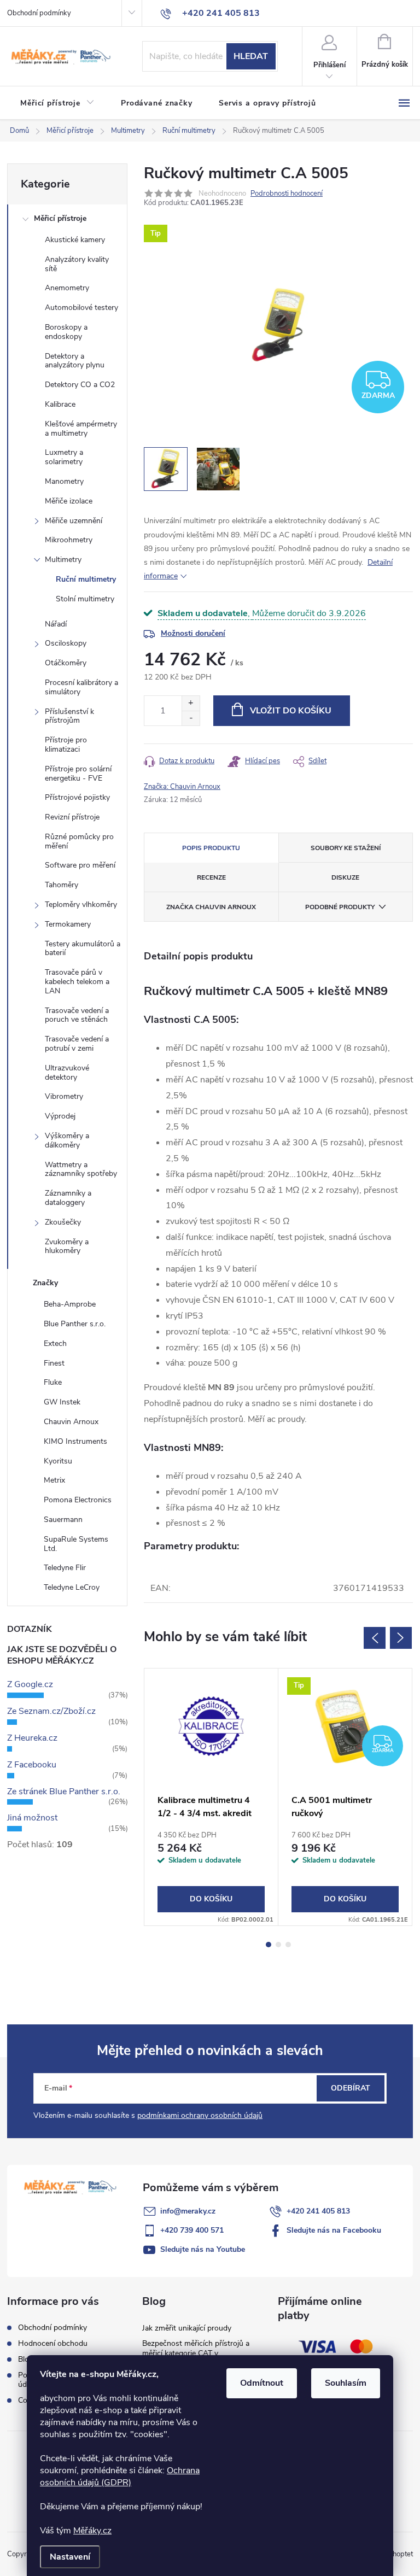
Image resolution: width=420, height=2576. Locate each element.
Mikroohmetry (69, 540)
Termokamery (68, 924)
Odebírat (351, 2088)
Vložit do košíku (291, 711)
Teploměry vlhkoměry (81, 904)
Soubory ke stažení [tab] (346, 848)
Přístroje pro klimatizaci (66, 745)
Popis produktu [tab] (211, 848)
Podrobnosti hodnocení (287, 194)
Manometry (64, 481)
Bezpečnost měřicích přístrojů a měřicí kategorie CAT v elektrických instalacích (196, 2353)
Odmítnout (262, 2383)
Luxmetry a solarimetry (64, 457)
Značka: (182, 787)
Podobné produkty (340, 907)
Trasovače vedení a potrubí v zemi (77, 1044)
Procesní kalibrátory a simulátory (81, 687)
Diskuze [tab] (345, 877)
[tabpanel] (211, 1797)
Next (401, 1638)
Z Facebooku (32, 1765)
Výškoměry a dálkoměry (67, 1140)
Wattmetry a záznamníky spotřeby (81, 1169)
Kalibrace (60, 404)
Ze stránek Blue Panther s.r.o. (64, 1792)
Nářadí (56, 624)
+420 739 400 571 (192, 2230)
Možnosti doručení (193, 633)
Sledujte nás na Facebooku (334, 2230)
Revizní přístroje (72, 817)
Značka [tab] (211, 907)
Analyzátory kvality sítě (77, 264)
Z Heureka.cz (32, 1738)
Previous (375, 1638)
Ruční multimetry (86, 579)
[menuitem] (57, 103)
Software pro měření (80, 865)
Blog (26, 2359)
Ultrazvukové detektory (67, 1073)
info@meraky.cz (188, 2211)
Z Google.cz (30, 1684)
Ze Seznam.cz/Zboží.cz (51, 1711)
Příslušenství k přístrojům (69, 716)
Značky (45, 1283)
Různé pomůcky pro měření (79, 841)
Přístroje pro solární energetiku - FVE (78, 774)
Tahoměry (62, 885)
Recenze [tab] (211, 877)
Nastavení (70, 2557)
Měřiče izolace (69, 501)
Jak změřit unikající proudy (187, 2328)
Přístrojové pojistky (77, 797)
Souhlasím (346, 2383)
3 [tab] (288, 1945)
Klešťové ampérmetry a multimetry (81, 429)
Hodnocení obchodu (53, 2343)
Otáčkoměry (66, 663)
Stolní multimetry (85, 599)
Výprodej (60, 1116)
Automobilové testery (81, 308)
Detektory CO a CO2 (80, 385)
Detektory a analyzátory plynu (75, 361)
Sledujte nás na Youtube (203, 2249)
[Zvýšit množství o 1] (191, 703)
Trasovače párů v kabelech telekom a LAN (77, 982)
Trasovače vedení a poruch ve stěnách (77, 1015)
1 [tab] (269, 1945)
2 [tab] (278, 1945)
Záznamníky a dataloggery (68, 1198)
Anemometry (67, 288)
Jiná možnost (32, 1818)
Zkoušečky (63, 1222)
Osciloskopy (66, 643)
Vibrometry (64, 1096)
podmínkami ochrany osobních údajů (200, 2115)
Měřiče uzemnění (74, 521)
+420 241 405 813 (318, 2211)
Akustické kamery (75, 240)
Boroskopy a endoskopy (66, 332)
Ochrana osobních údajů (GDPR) (120, 2477)
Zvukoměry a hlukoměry (67, 1246)
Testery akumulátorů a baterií (83, 949)
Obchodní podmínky (39, 13)
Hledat (251, 56)
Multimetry (63, 560)
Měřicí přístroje (60, 218)
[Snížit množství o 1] (191, 718)
